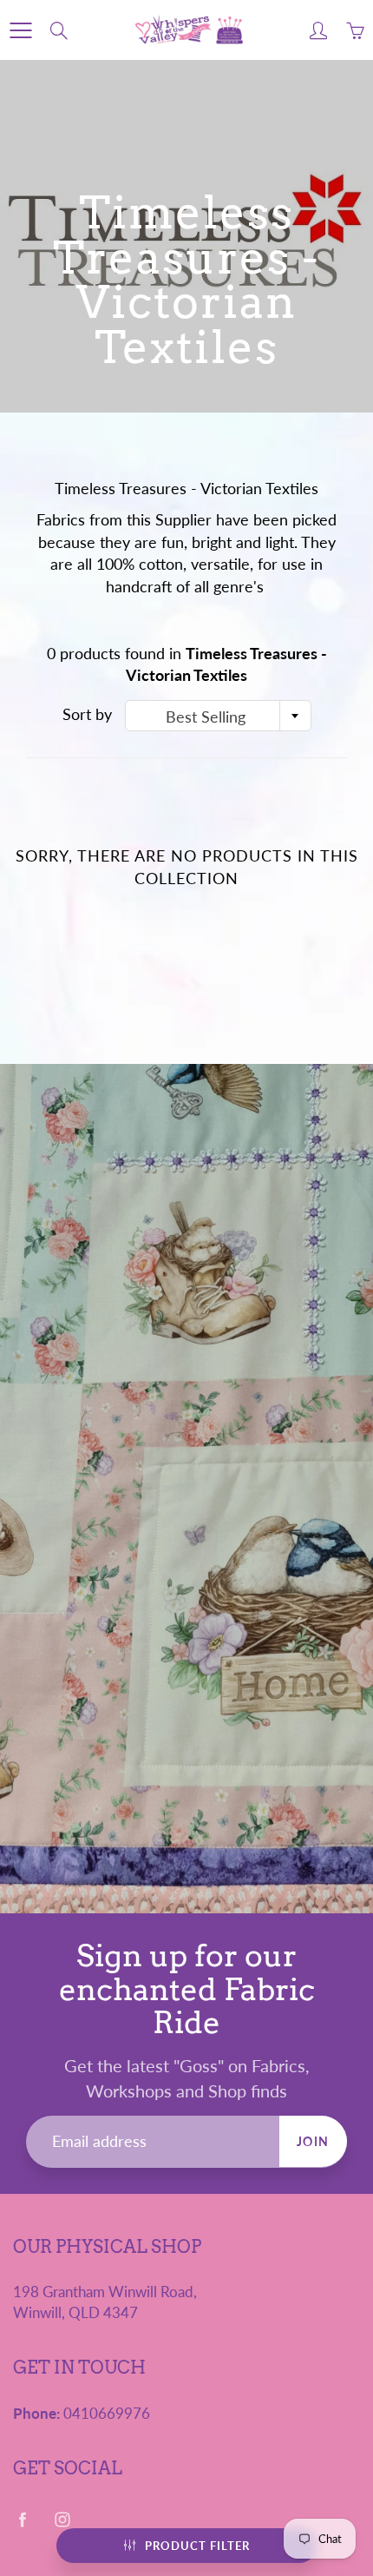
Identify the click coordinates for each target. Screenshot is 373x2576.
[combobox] (218, 716)
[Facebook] (22, 2519)
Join (313, 2141)
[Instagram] (62, 2519)
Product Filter (197, 2546)
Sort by (87, 714)
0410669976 (107, 2414)
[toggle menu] (20, 30)
